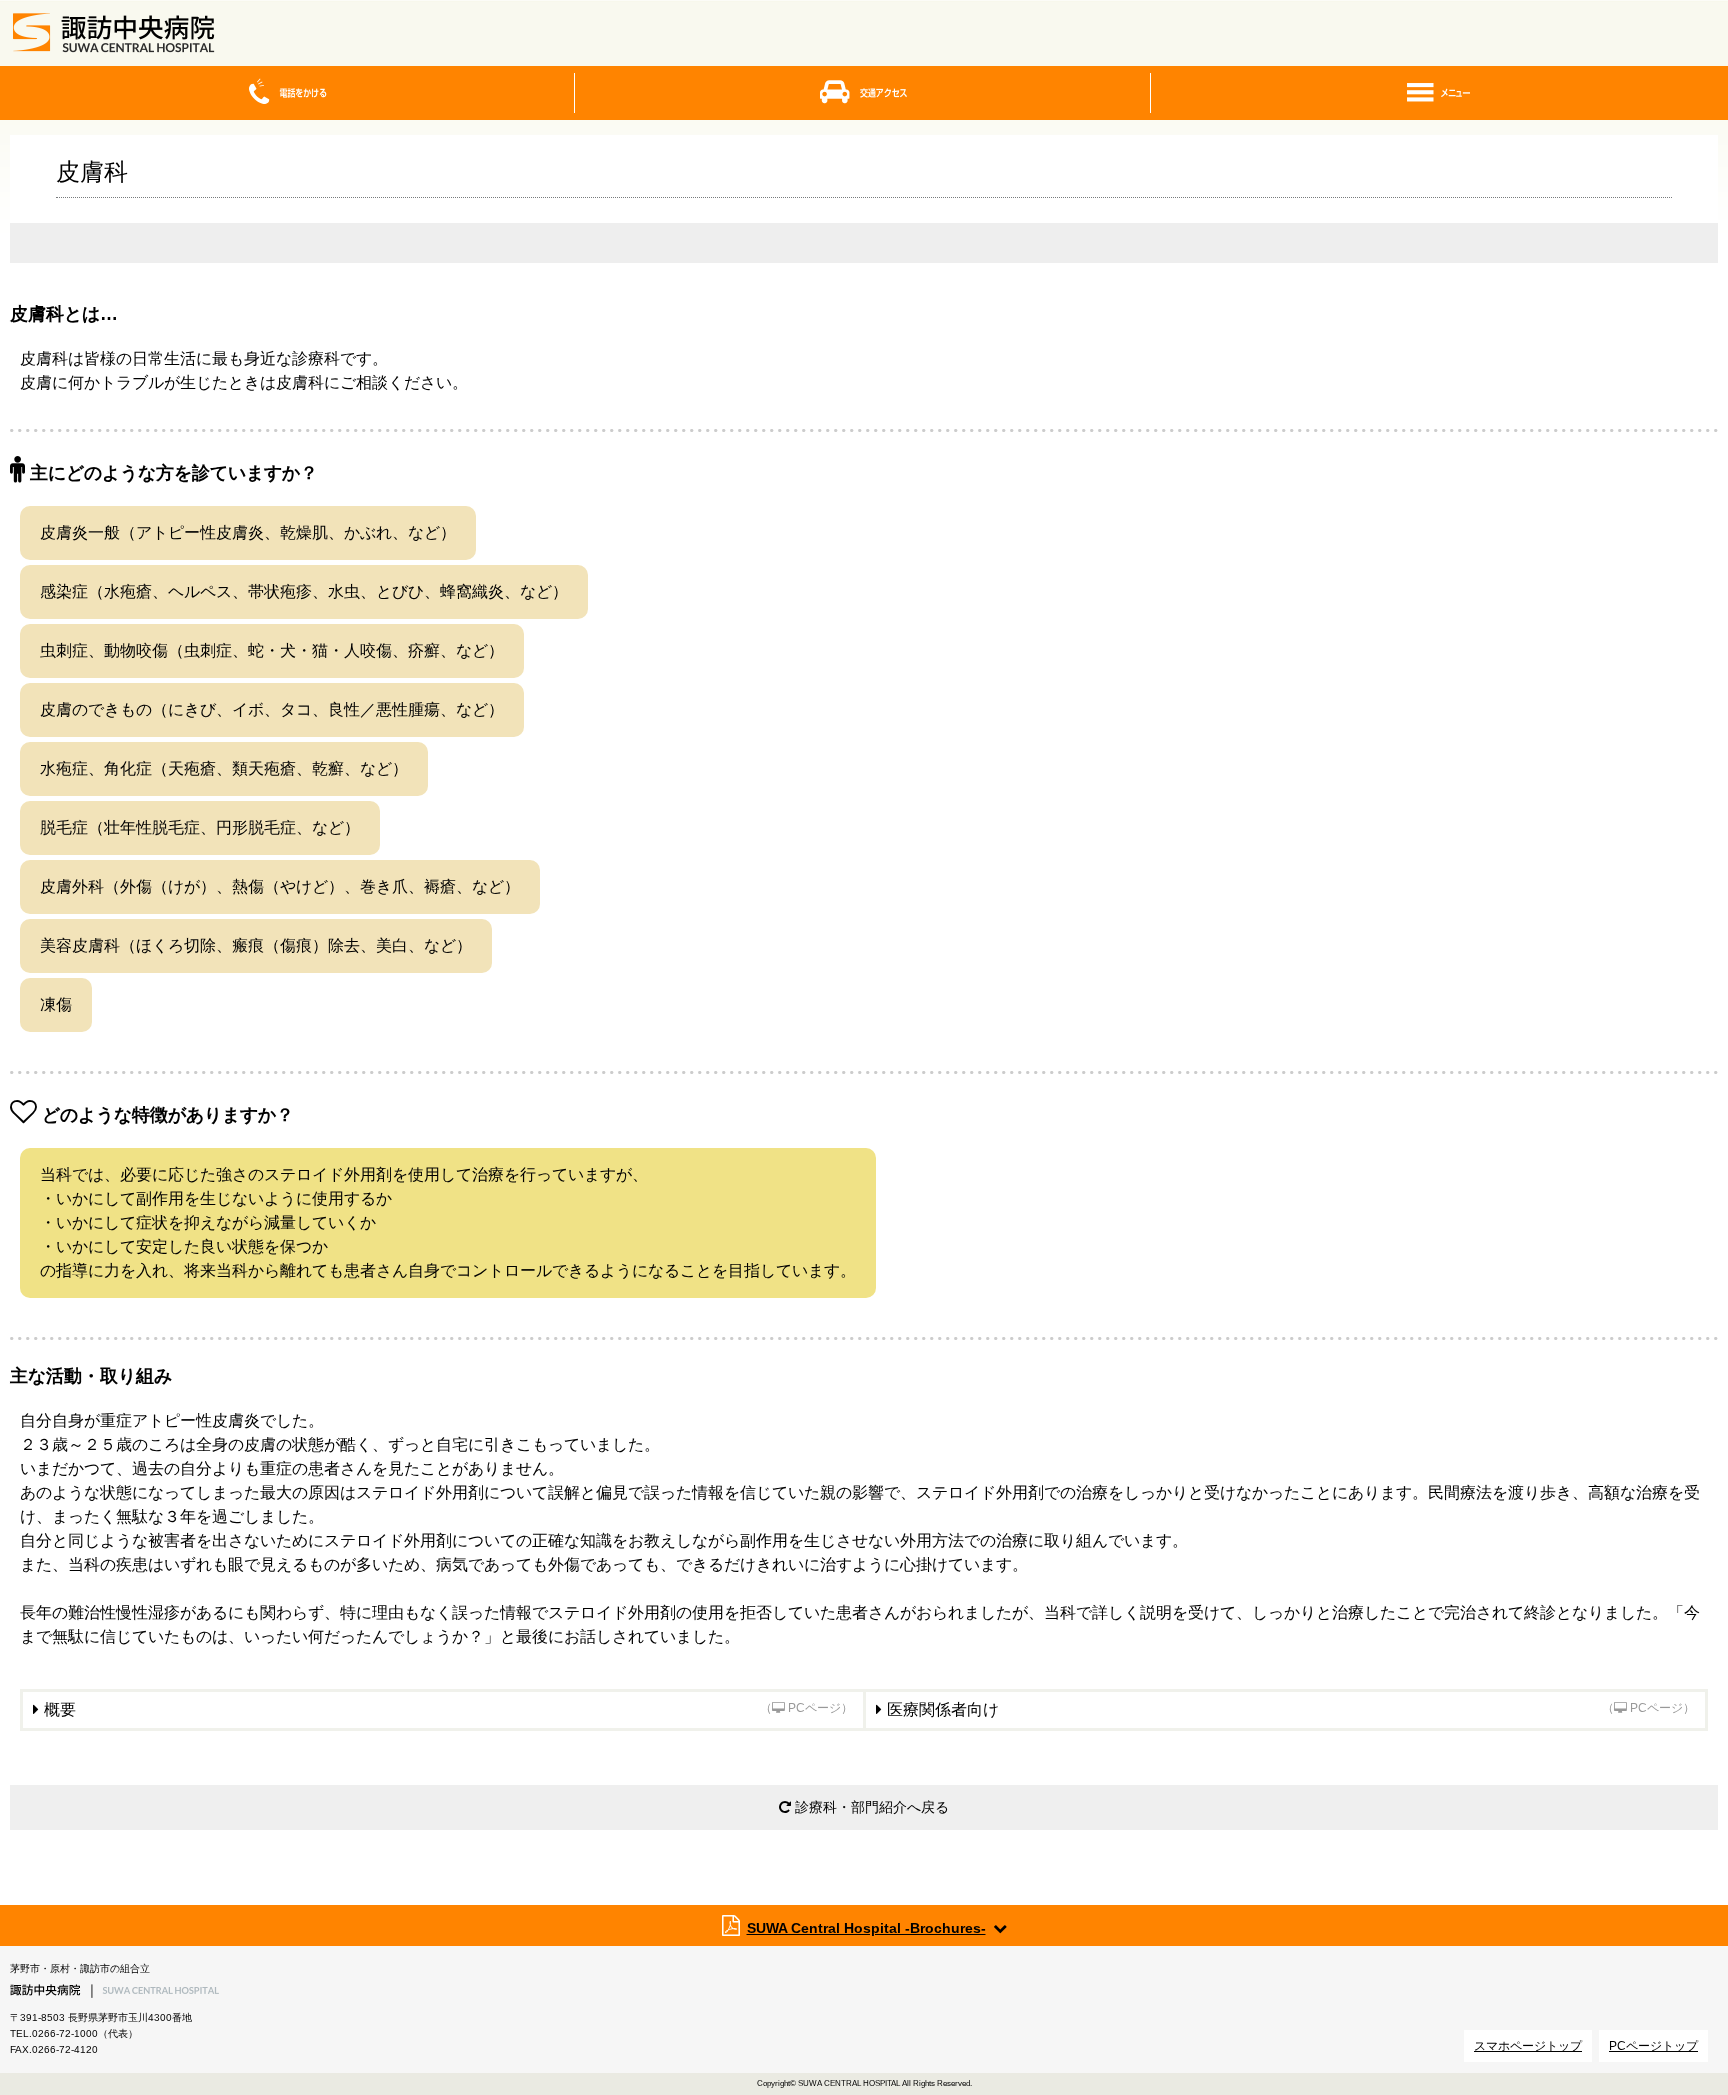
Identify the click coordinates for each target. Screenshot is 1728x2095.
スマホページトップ (1528, 2046)
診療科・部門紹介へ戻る (870, 1807)
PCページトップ (1653, 2046)
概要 (448, 1709)
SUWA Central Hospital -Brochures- (866, 1928)
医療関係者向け (1291, 1709)
